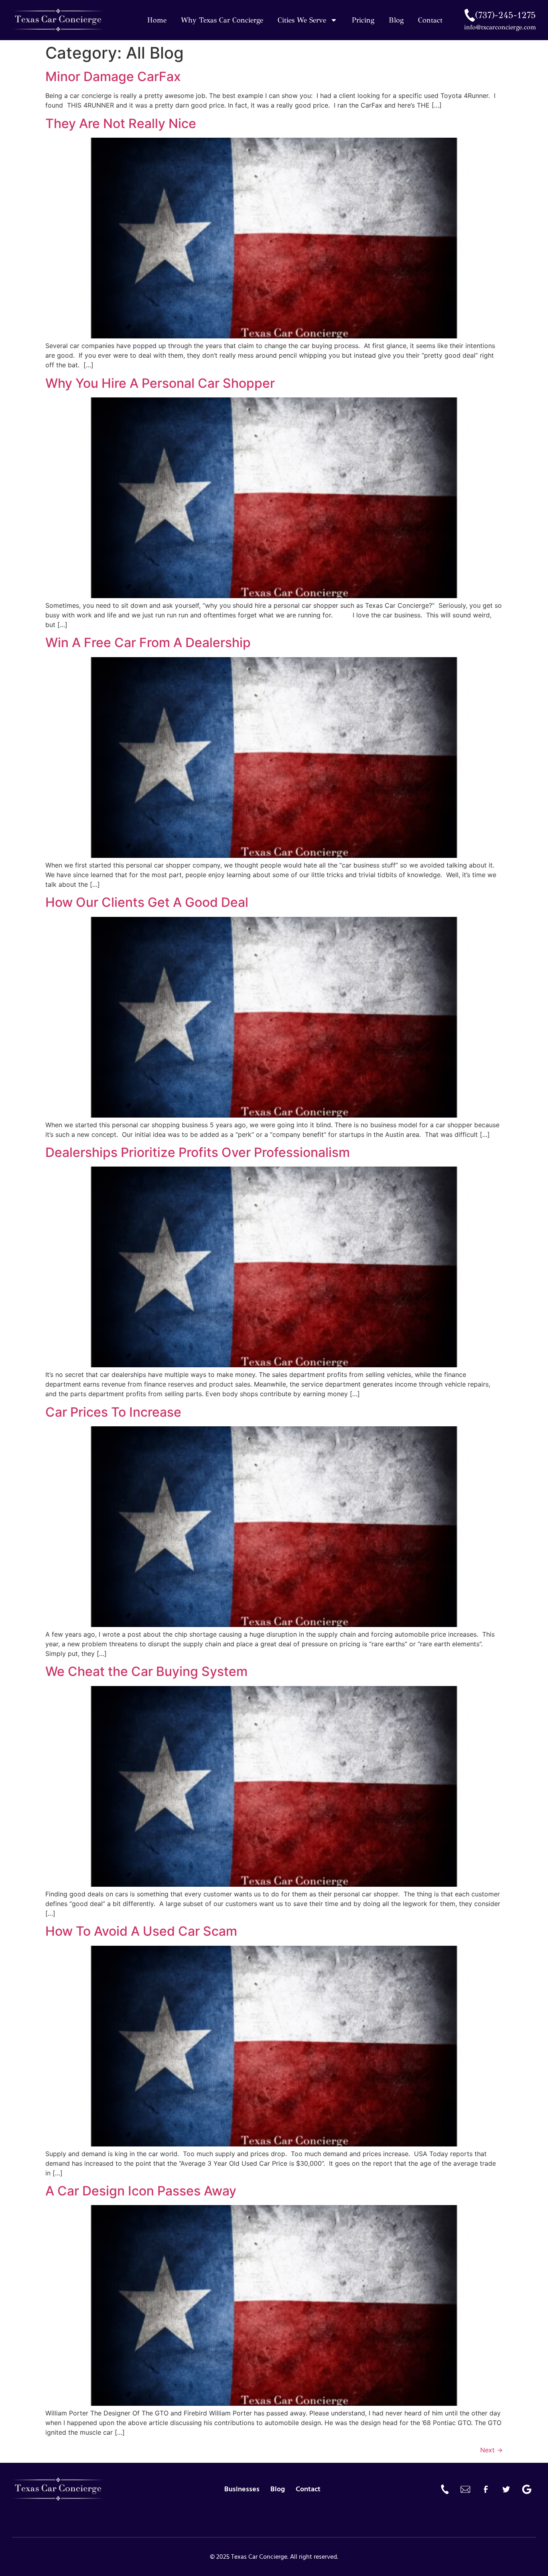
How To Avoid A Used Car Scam (141, 1931)
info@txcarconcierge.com (500, 27)
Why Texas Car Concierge (222, 20)
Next (491, 2450)
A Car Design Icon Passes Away (141, 2191)
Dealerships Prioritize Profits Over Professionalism (198, 1152)
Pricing (363, 20)
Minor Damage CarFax (113, 76)
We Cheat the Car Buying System (146, 1671)
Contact (430, 20)
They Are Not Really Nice (121, 123)
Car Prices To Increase (113, 1412)
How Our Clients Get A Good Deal (147, 902)
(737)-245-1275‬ (505, 15)
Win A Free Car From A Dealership (148, 642)
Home (157, 20)
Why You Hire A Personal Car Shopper (160, 383)
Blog (396, 20)
